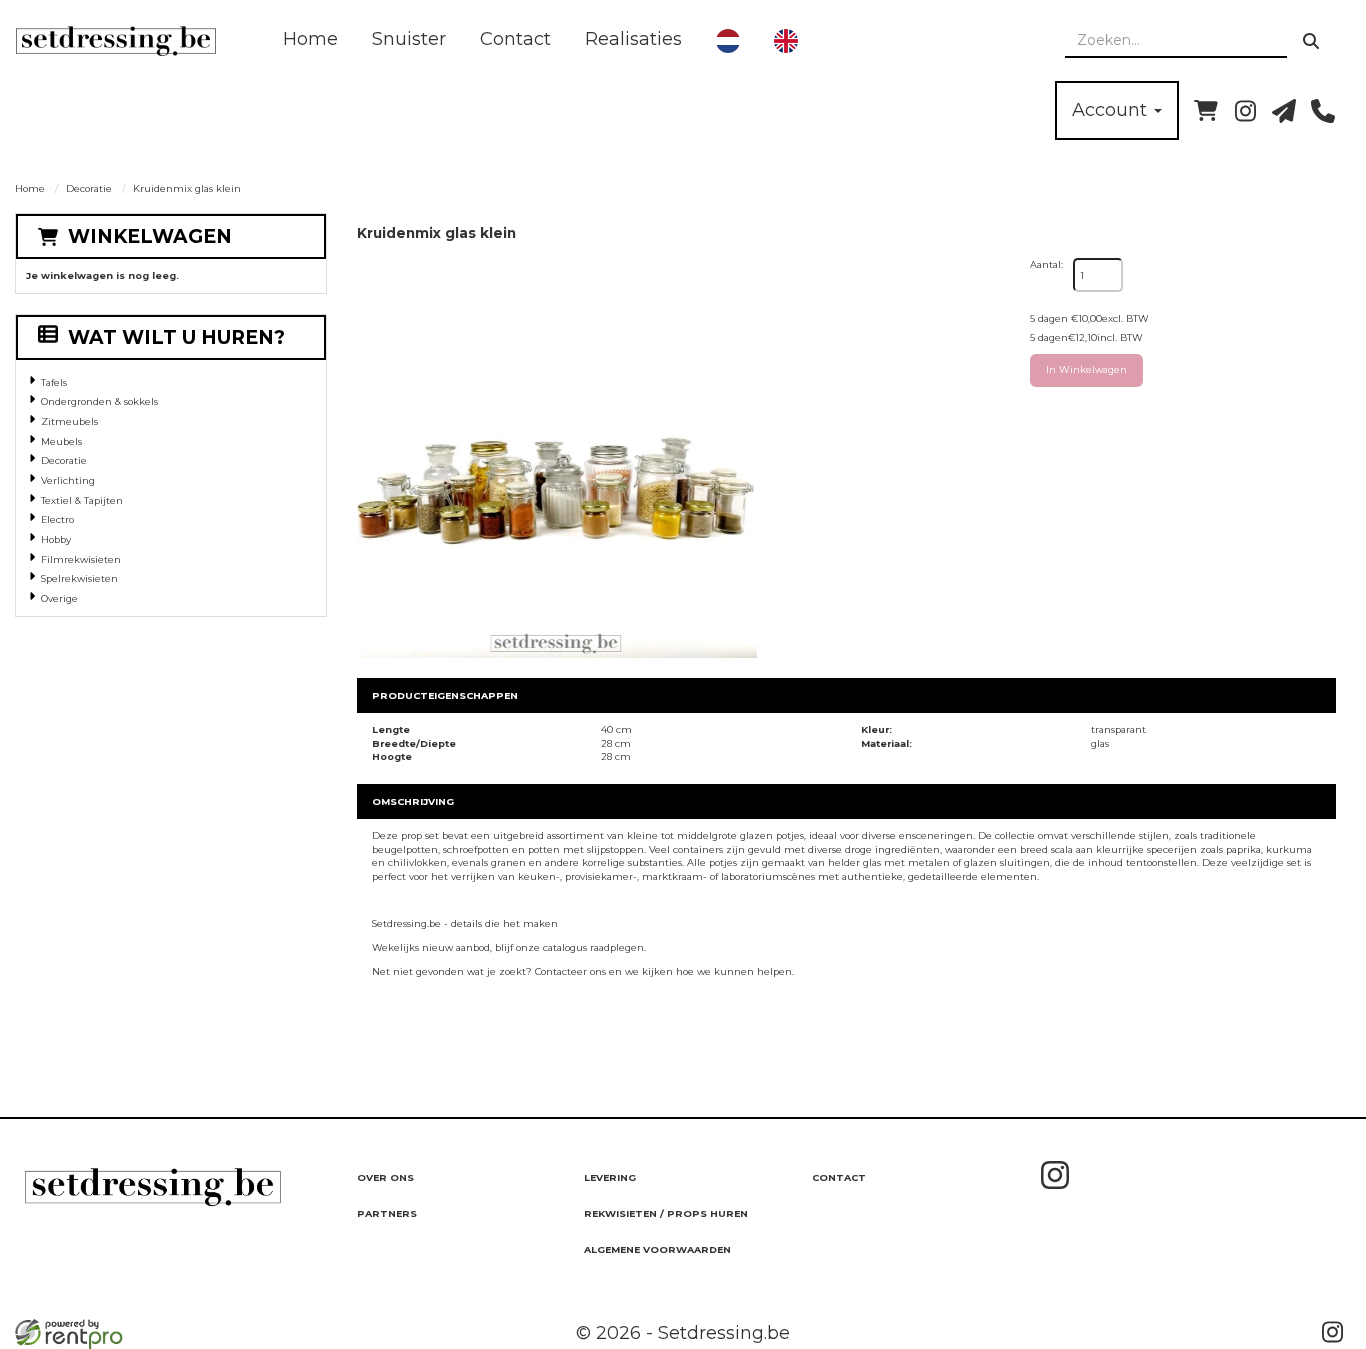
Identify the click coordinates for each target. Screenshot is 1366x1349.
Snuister (409, 39)
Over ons (385, 1177)
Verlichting (68, 480)
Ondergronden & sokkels (99, 401)
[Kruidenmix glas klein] (557, 458)
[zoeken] (1311, 41)
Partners (387, 1213)
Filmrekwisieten (81, 559)
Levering (610, 1177)
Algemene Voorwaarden (657, 1249)
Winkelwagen (150, 236)
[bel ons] (1323, 111)
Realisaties (633, 39)
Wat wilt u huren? (176, 337)
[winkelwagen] (1206, 111)
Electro (57, 519)
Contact (515, 39)
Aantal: (1046, 264)
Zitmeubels (69, 421)
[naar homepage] (116, 41)
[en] (786, 41)
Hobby (56, 539)
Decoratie (89, 188)
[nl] (728, 41)
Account (1112, 110)
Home (310, 39)
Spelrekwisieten (79, 578)
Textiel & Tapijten (82, 500)
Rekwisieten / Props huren (666, 1213)
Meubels (61, 441)
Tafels (54, 382)
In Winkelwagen (1086, 369)
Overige (59, 598)
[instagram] (1245, 111)
